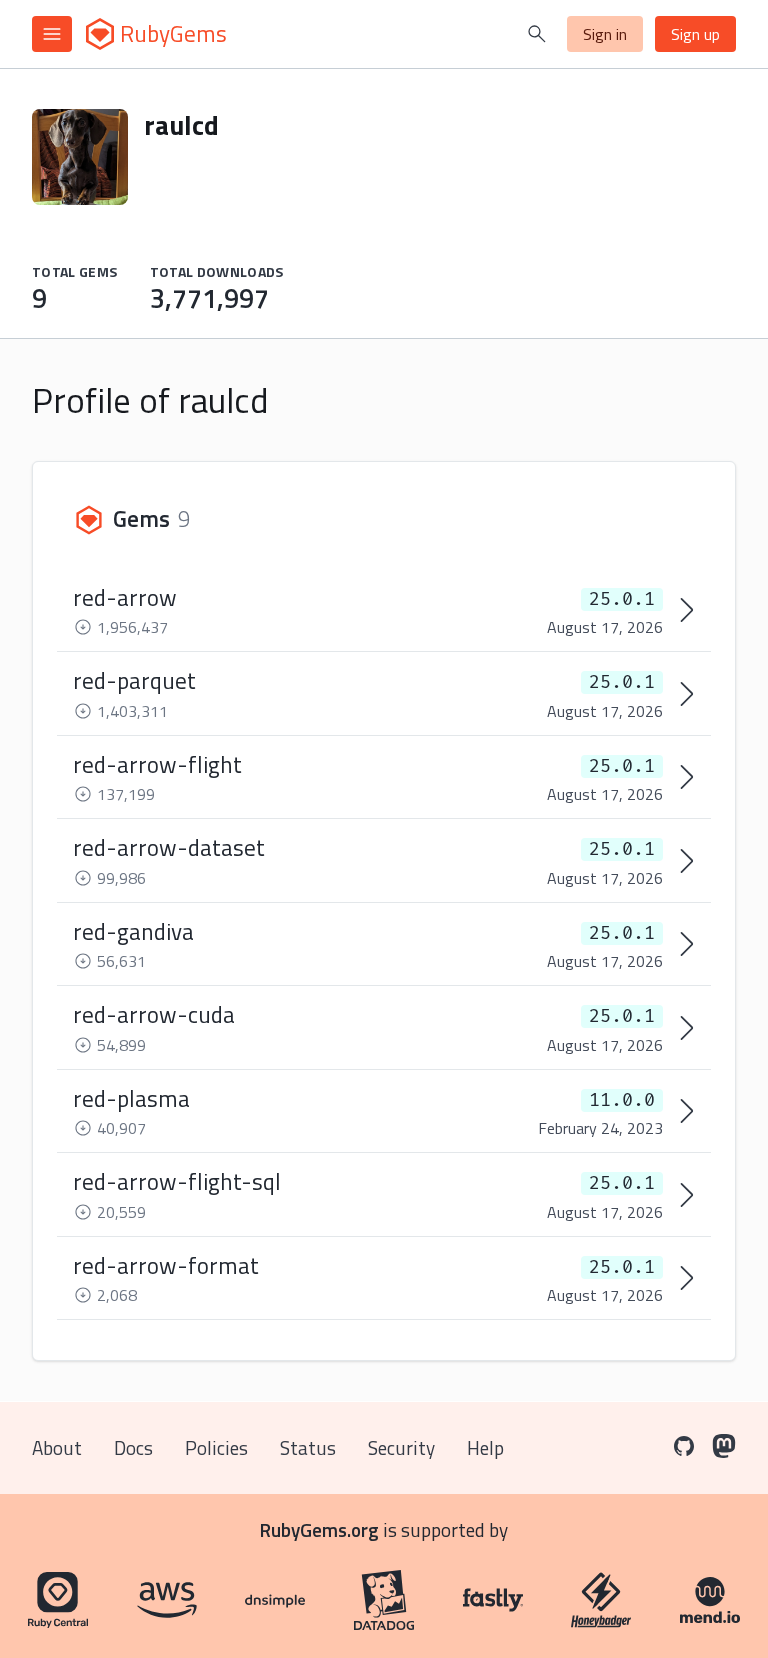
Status (308, 1447)
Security (401, 1447)
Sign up (695, 34)
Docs (133, 1447)
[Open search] (537, 34)
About (57, 1447)
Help (485, 1447)
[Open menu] (52, 34)
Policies (216, 1447)
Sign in (605, 34)
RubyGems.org (319, 1529)
